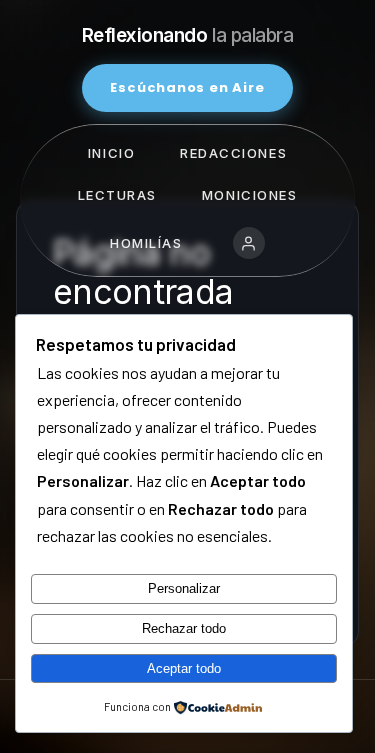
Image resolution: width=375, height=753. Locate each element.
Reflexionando (188, 35)
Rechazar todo (184, 628)
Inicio (111, 153)
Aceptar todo (184, 668)
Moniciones (250, 195)
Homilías (146, 243)
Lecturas (117, 195)
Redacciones (233, 153)
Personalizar (184, 588)
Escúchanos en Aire (187, 87)
